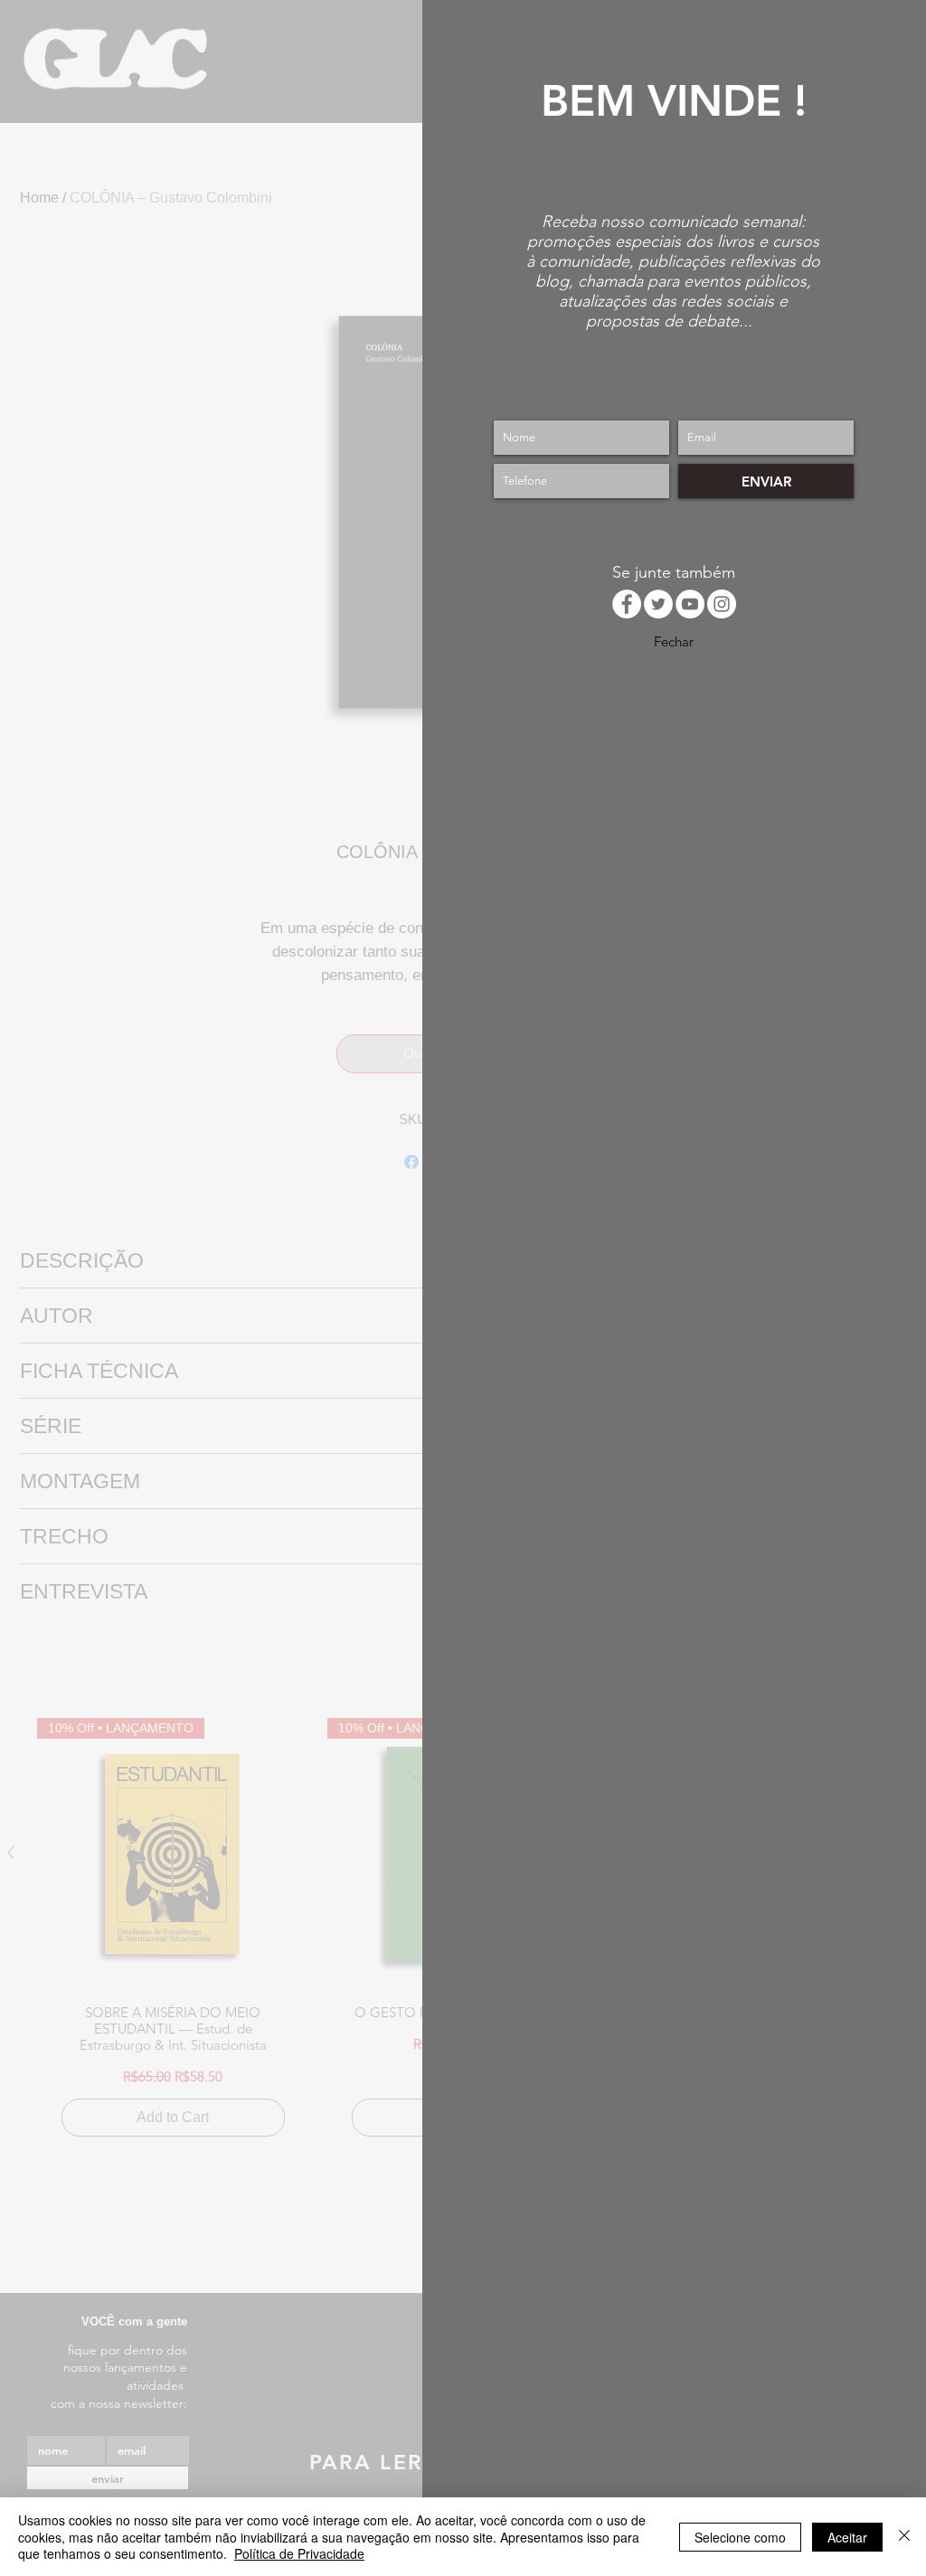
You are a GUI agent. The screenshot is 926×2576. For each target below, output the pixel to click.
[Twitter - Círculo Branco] (658, 604)
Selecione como (740, 2537)
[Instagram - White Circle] (722, 604)
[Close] (904, 2537)
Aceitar (847, 2537)
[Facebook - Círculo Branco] (627, 604)
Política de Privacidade (299, 2553)
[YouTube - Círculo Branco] (690, 604)
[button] (674, 641)
